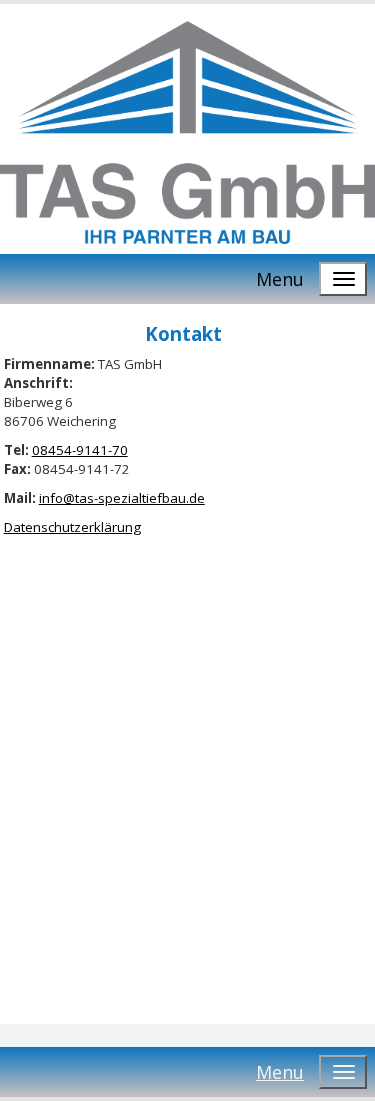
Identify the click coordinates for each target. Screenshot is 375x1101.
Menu (280, 279)
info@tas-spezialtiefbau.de (122, 498)
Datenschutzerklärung (72, 527)
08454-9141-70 (80, 450)
